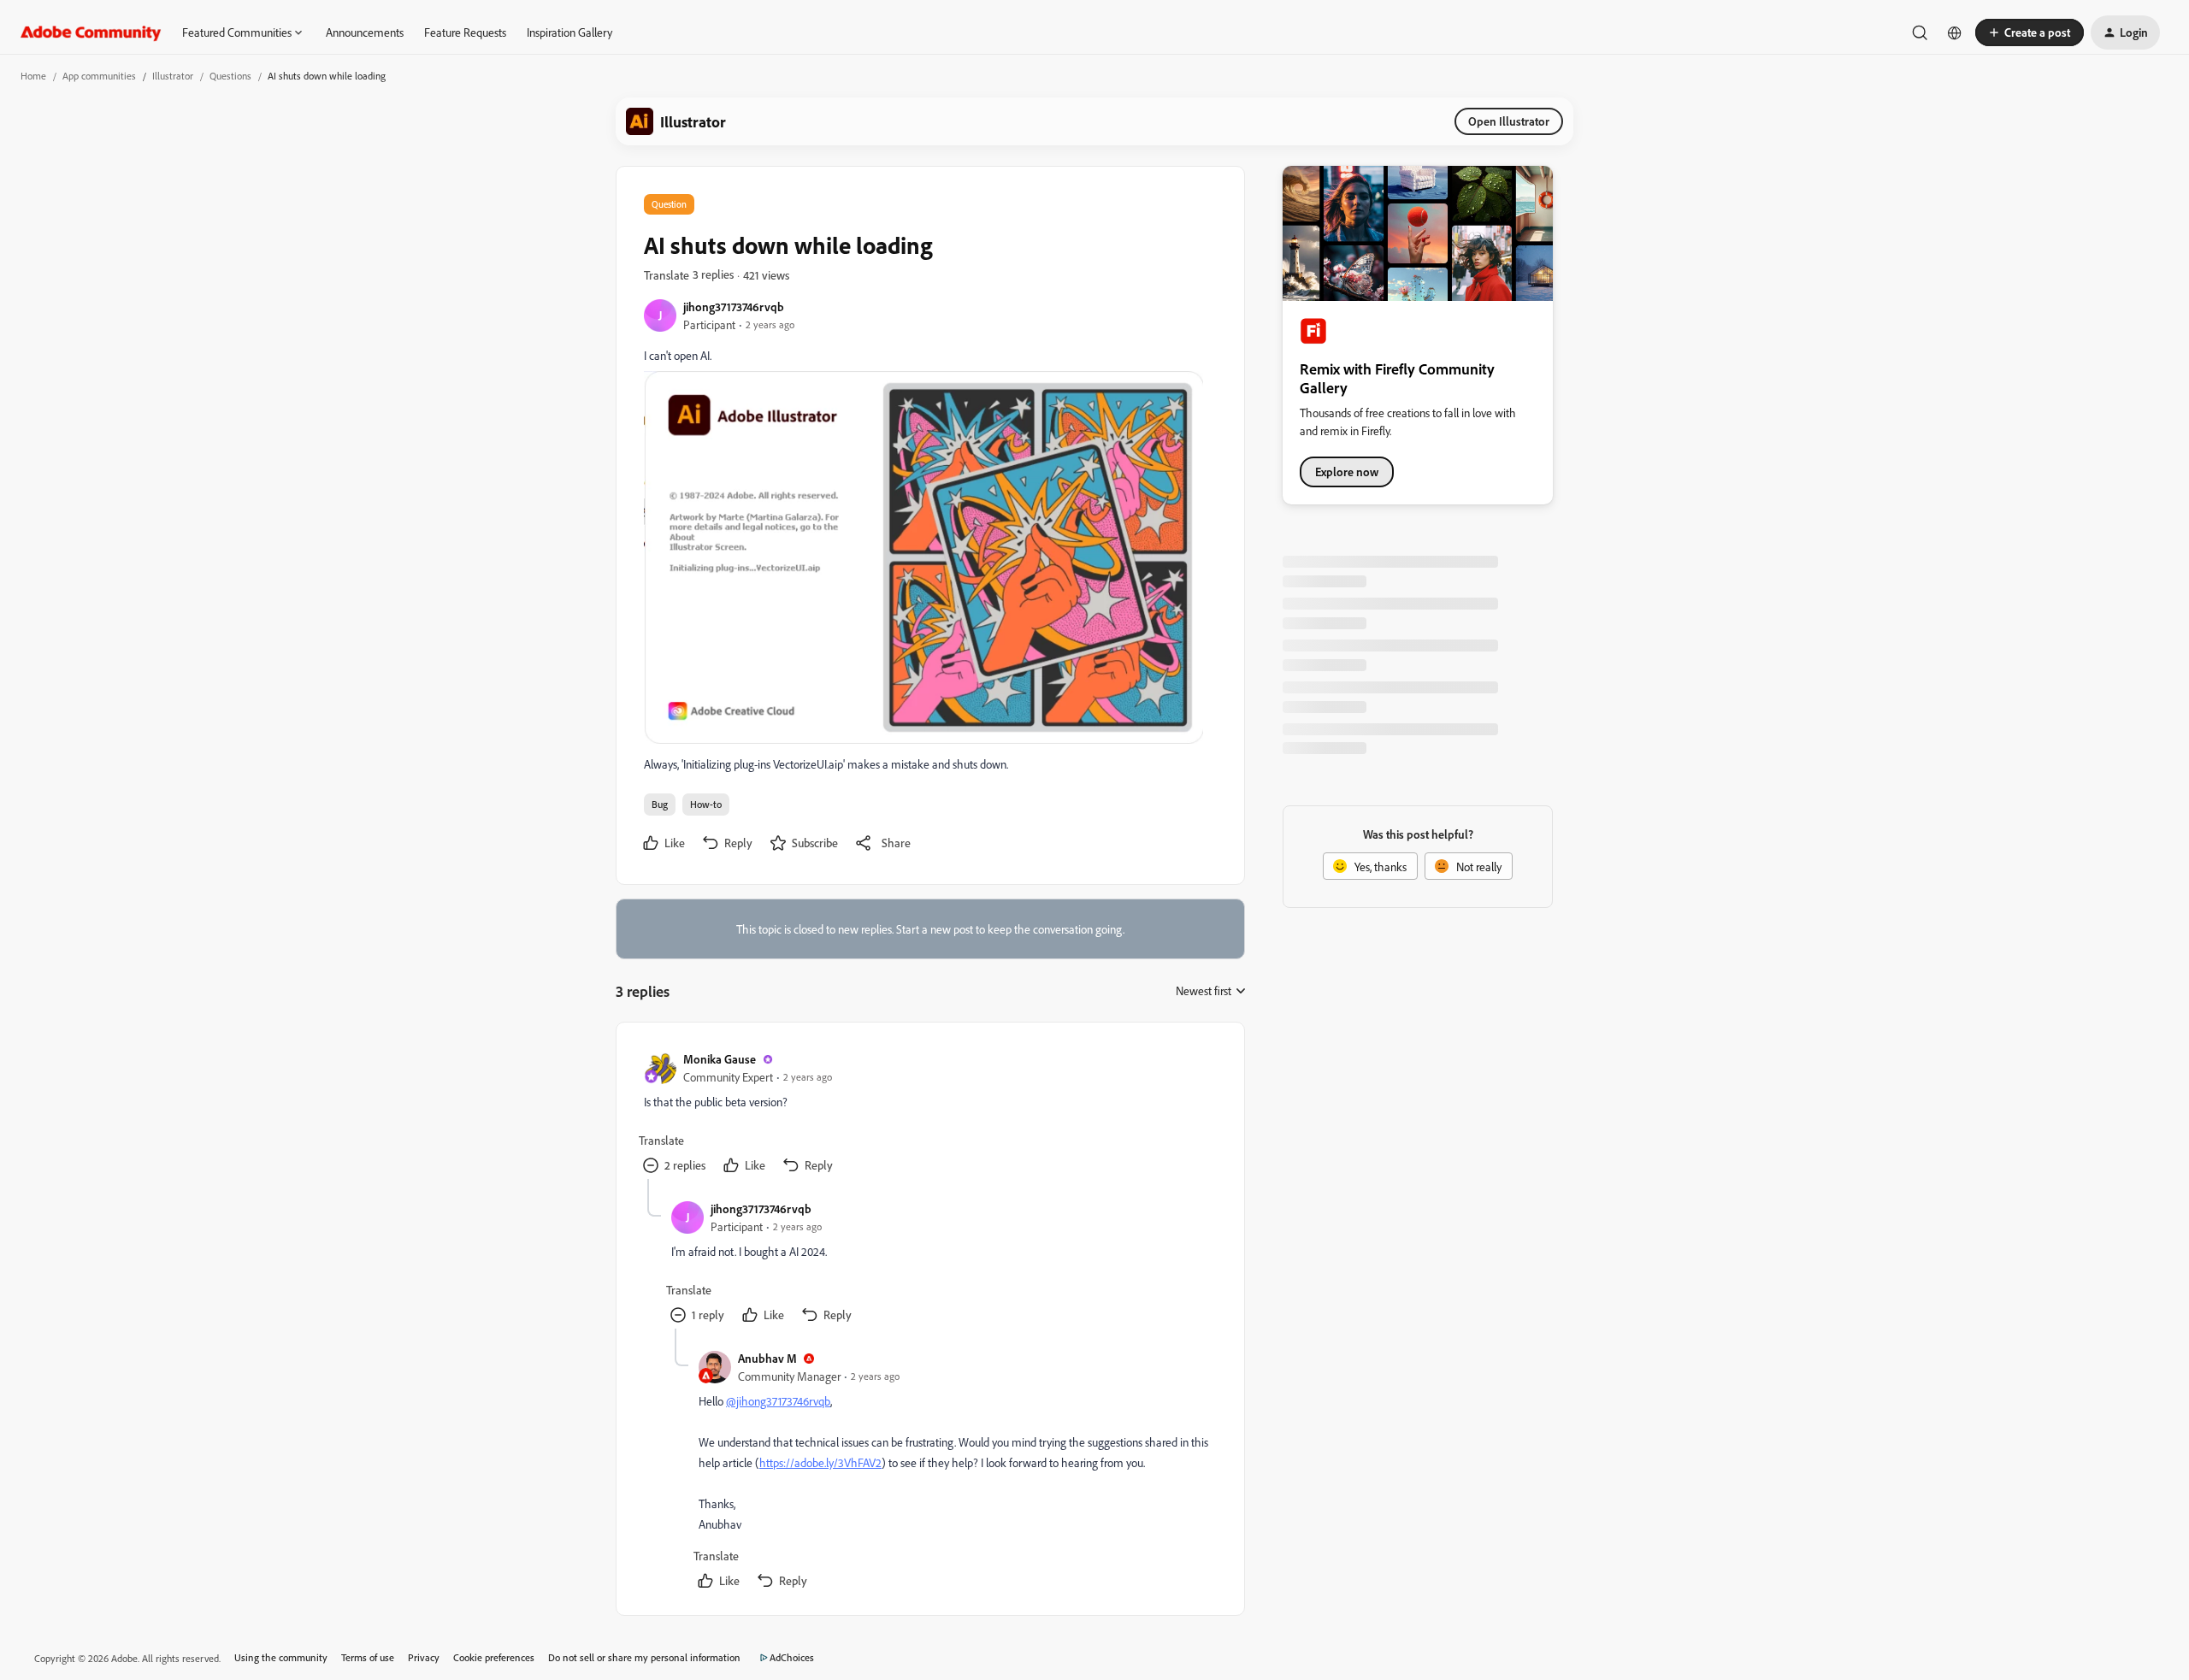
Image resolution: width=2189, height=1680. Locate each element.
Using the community (281, 1657)
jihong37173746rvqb (734, 307)
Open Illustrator (1509, 121)
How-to (706, 804)
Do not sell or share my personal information (644, 1657)
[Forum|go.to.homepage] (91, 32)
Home (33, 76)
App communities (99, 76)
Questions (230, 76)
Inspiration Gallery (569, 32)
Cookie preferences (494, 1657)
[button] (2030, 32)
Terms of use (368, 1657)
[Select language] (1955, 32)
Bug (660, 804)
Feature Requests (465, 32)
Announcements (365, 32)
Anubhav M (767, 1358)
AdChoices (792, 1657)
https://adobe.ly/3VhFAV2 (820, 1462)
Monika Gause (720, 1059)
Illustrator (173, 76)
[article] (929, 1114)
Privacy (424, 1657)
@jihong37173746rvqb (778, 1401)
